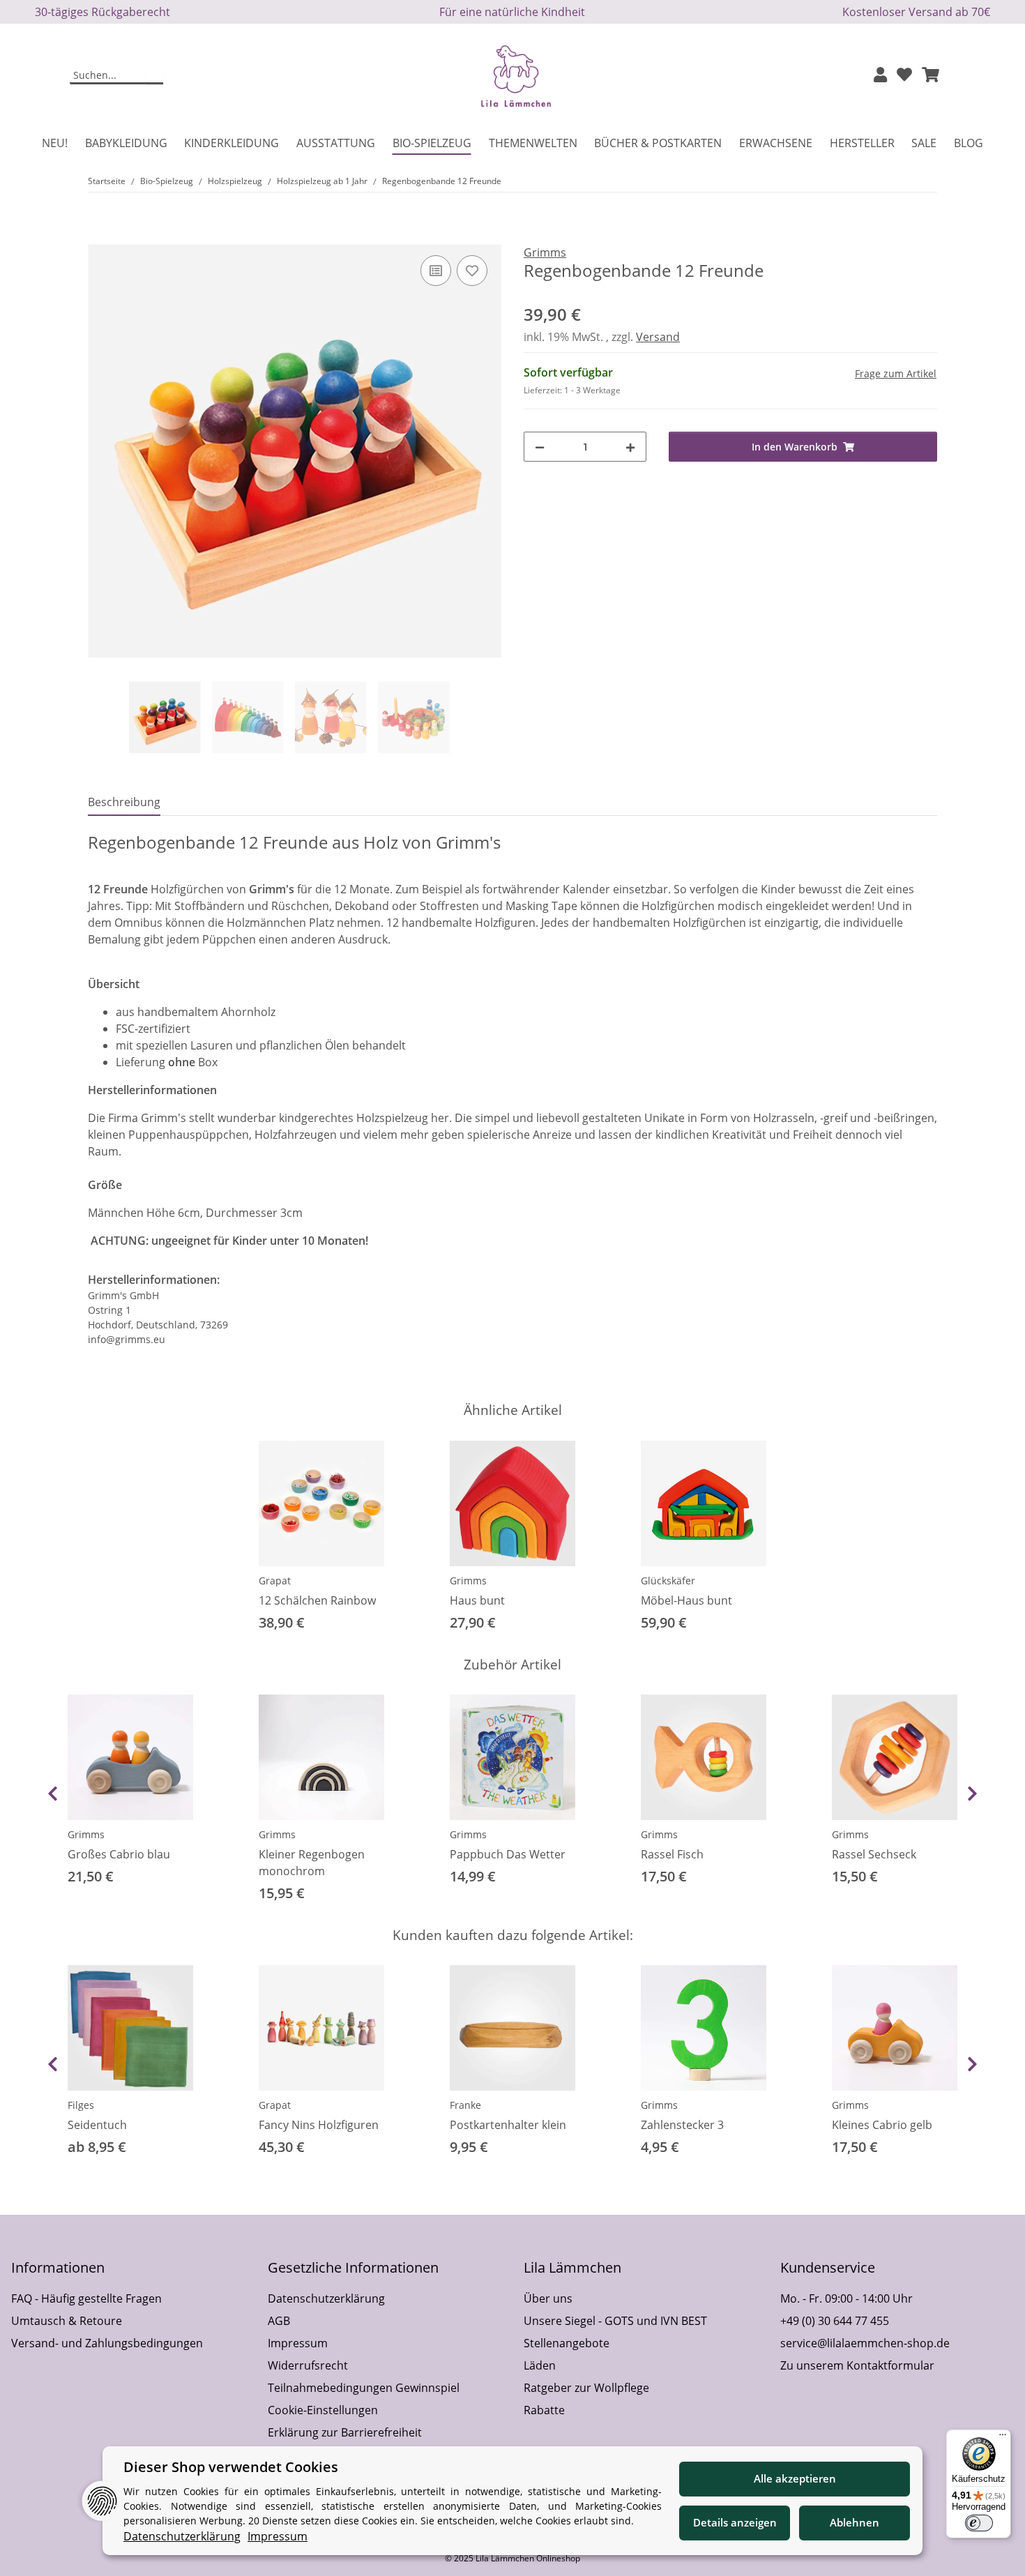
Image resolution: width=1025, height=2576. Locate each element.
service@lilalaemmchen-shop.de (865, 2343)
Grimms (468, 1581)
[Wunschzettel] (904, 76)
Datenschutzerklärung (326, 2298)
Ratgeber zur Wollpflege (586, 2388)
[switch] (979, 2523)
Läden (540, 2365)
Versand (658, 337)
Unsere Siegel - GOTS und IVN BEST (615, 2321)
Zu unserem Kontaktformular (857, 2365)
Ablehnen (855, 2522)
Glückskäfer (668, 1581)
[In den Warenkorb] (99, 236)
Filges (81, 2105)
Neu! (55, 143)
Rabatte (544, 2410)
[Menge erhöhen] (630, 447)
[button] (880, 76)
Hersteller (862, 143)
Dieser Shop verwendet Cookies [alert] (231, 2467)
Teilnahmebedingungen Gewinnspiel (364, 2388)
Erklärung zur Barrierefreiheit (345, 2432)
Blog (969, 143)
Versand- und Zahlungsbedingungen (107, 2343)
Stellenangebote (567, 2343)
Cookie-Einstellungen (323, 2410)
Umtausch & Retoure (67, 2321)
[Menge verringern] (540, 447)
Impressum (298, 2343)
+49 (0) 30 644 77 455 (835, 2321)
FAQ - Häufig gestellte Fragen (86, 2298)
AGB (279, 2321)
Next (972, 1794)
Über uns (548, 2298)
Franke (465, 2105)
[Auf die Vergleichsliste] (436, 271)
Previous (53, 1794)
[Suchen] (154, 76)
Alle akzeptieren (795, 2478)
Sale (924, 143)
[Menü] (1003, 2438)
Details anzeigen (735, 2522)
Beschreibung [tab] (124, 802)
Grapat (275, 1581)
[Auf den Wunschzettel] (472, 271)
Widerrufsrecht (308, 2365)
